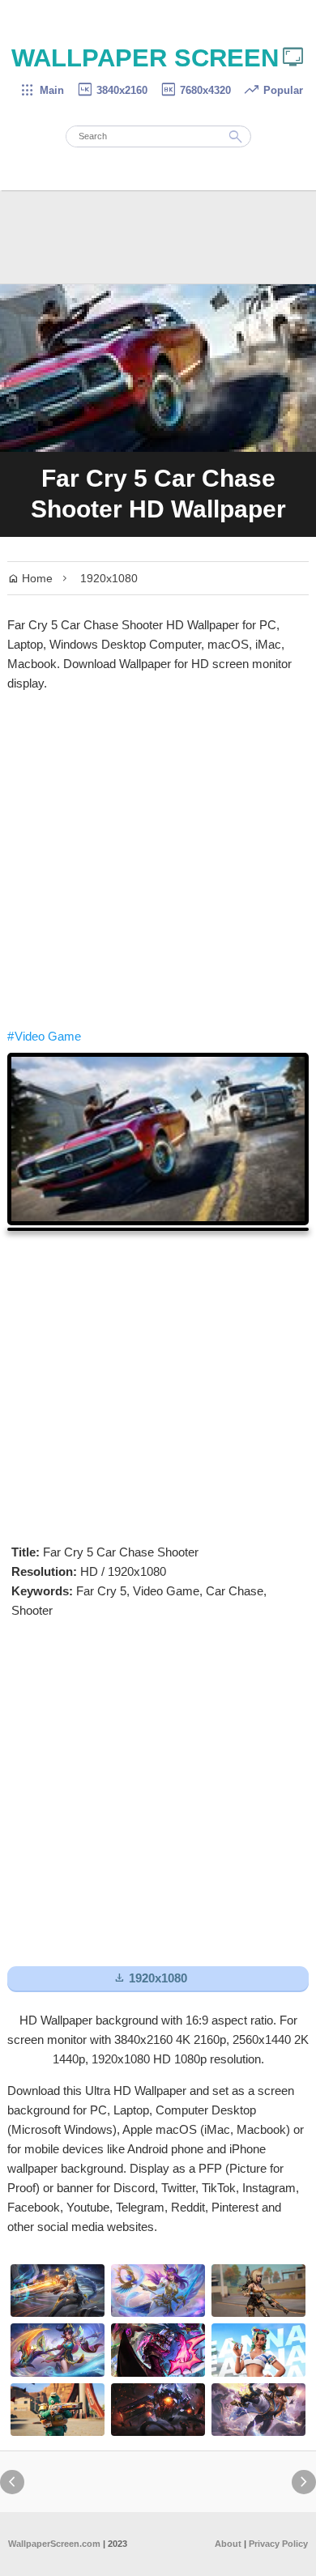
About (228, 2544)
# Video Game (44, 1036)
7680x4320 (195, 90)
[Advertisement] (158, 860)
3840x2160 (112, 90)
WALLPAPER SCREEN (158, 58)
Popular (273, 90)
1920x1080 (109, 578)
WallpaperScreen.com (54, 2544)
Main (42, 90)
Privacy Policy (278, 2544)
